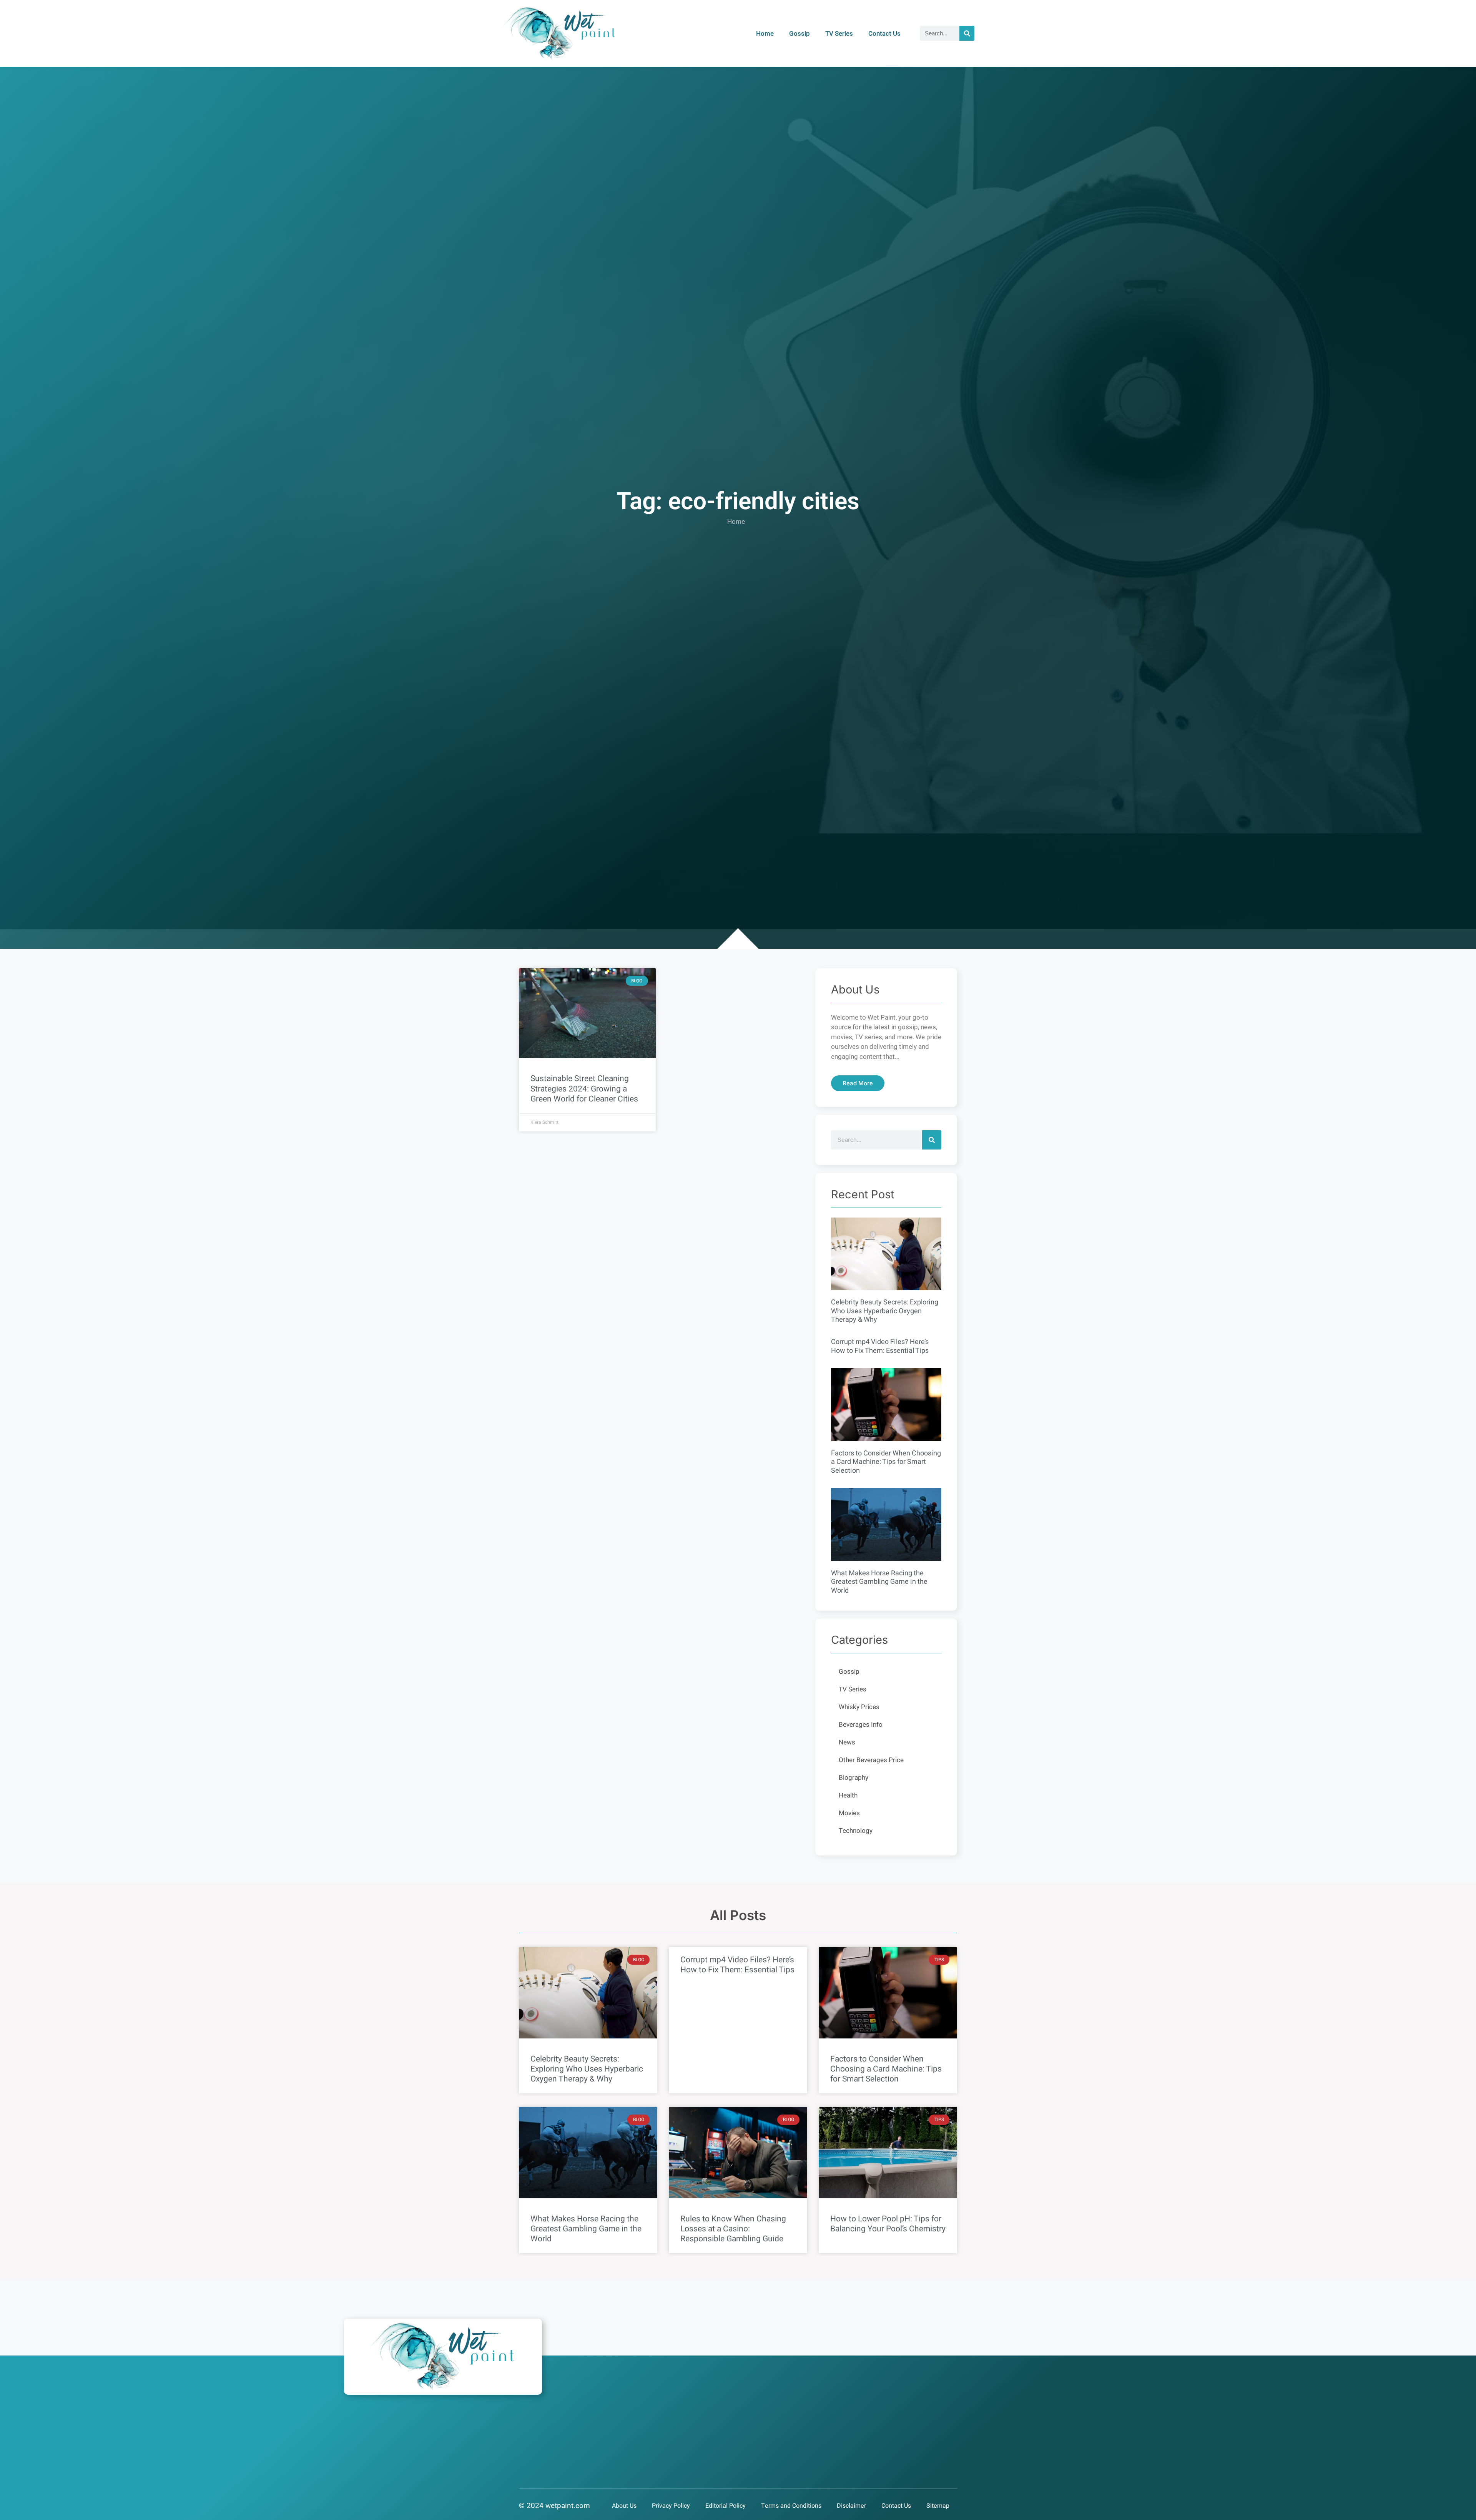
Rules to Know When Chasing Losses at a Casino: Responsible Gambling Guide (733, 2229)
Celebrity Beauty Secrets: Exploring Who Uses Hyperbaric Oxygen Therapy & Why (885, 1311)
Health (848, 1795)
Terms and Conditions (791, 2506)
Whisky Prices (859, 1707)
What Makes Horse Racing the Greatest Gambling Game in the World (879, 1582)
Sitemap (938, 2506)
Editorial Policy (726, 2506)
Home (765, 33)
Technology (856, 1831)
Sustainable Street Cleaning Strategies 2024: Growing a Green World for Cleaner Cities (584, 1089)
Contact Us (884, 33)
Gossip (799, 33)
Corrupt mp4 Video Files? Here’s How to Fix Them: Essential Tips (880, 1346)
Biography (854, 1778)
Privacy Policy (671, 2506)
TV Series (839, 33)
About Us (624, 2506)
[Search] (967, 33)
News (847, 1742)
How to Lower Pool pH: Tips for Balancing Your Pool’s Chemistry (888, 2224)
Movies (849, 1813)
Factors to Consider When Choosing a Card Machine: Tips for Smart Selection (886, 1462)
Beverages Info (861, 1725)
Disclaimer (851, 2506)
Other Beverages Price (871, 1760)
